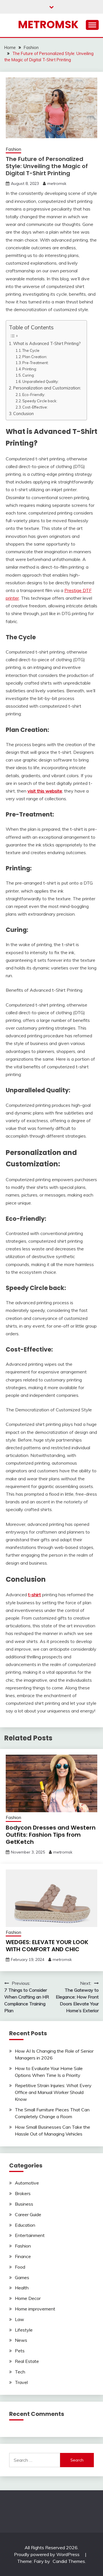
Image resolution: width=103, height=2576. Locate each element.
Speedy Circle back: (40, 401)
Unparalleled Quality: (40, 381)
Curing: (28, 375)
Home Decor (28, 2298)
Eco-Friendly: (34, 395)
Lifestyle (24, 2330)
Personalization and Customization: (47, 388)
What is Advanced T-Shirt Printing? (47, 343)
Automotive (27, 2183)
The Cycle (31, 350)
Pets (20, 2351)
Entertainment (30, 2235)
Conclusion (23, 414)
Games (22, 2277)
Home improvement (35, 2309)
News (21, 2340)
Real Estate (27, 2361)
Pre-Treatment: (35, 363)
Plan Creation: (35, 357)
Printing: (30, 369)
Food (20, 2267)
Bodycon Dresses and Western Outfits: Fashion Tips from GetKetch (51, 1835)
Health (22, 2288)
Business (24, 2204)
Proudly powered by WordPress (47, 2554)
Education (25, 2225)
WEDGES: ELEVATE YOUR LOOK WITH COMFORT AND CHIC (47, 1946)
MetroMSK (48, 25)
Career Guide (28, 2214)
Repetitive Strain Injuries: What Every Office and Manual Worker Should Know (53, 2092)
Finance (23, 2256)
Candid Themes (69, 2561)
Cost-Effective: (35, 407)
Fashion (13, 149)
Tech (20, 2372)
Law (19, 2319)
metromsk (57, 183)
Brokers (23, 2193)
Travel (21, 2382)
